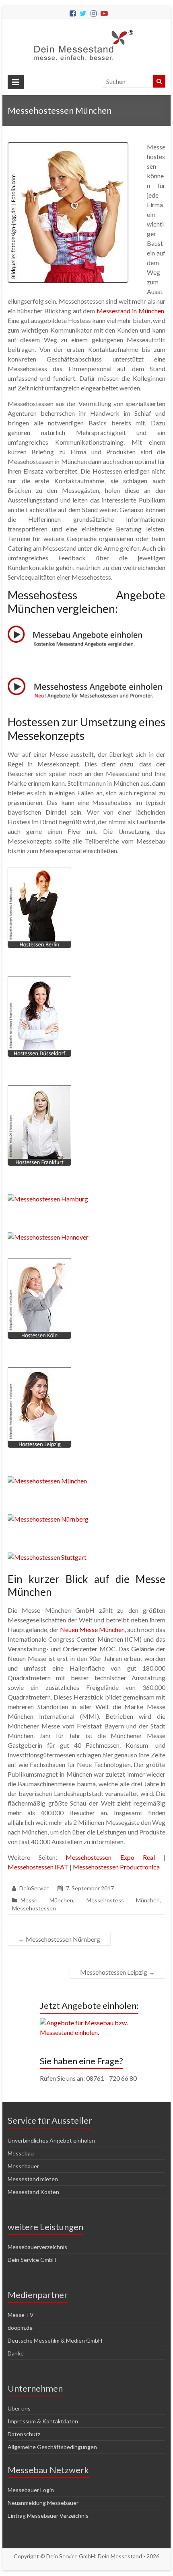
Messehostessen (34, 1908)
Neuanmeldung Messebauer (43, 2503)
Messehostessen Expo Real (110, 1857)
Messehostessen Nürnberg (59, 1939)
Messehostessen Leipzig (117, 1972)
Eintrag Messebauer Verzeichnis (48, 2516)
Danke (16, 2353)
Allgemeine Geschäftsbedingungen (52, 2447)
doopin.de (20, 2328)
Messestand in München (130, 311)
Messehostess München (123, 1900)
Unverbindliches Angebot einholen (51, 2140)
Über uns (19, 2408)
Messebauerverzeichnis (37, 2247)
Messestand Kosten (33, 2192)
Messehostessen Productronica (116, 1867)
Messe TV (21, 2315)
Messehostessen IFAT (38, 1867)
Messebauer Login (31, 2490)
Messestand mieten (33, 2179)
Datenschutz (24, 2434)
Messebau (21, 2153)
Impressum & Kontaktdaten (43, 2421)
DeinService (34, 1888)
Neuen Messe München (92, 1629)
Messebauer (23, 2166)
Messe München (47, 1900)
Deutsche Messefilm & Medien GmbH (55, 2340)
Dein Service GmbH (32, 2260)
